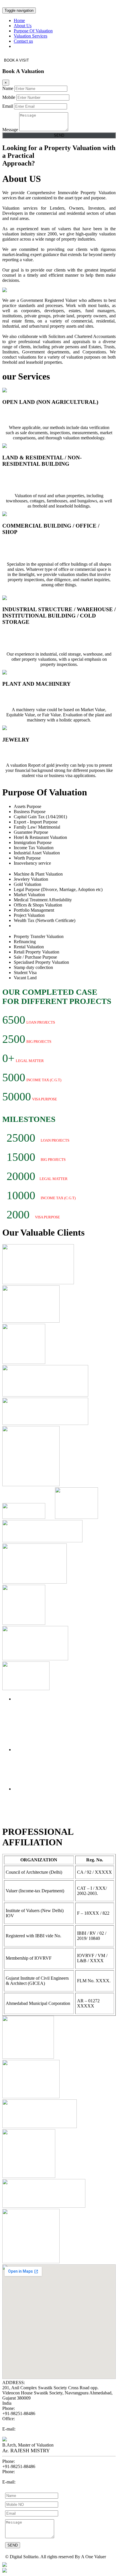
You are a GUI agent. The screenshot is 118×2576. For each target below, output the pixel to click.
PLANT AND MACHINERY (38, 696)
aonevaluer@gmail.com (24, 2434)
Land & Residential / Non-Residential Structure (47, 479)
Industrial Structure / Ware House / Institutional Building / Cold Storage (45, 637)
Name (8, 88)
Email (8, 106)
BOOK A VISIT (16, 60)
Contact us (23, 41)
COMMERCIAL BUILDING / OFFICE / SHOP (52, 547)
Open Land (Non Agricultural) (40, 414)
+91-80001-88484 (19, 2477)
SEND (59, 135)
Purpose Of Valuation (33, 31)
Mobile (9, 97)
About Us (23, 26)
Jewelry (13, 751)
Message (10, 130)
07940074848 (15, 2424)
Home (19, 20)
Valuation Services (31, 36)
